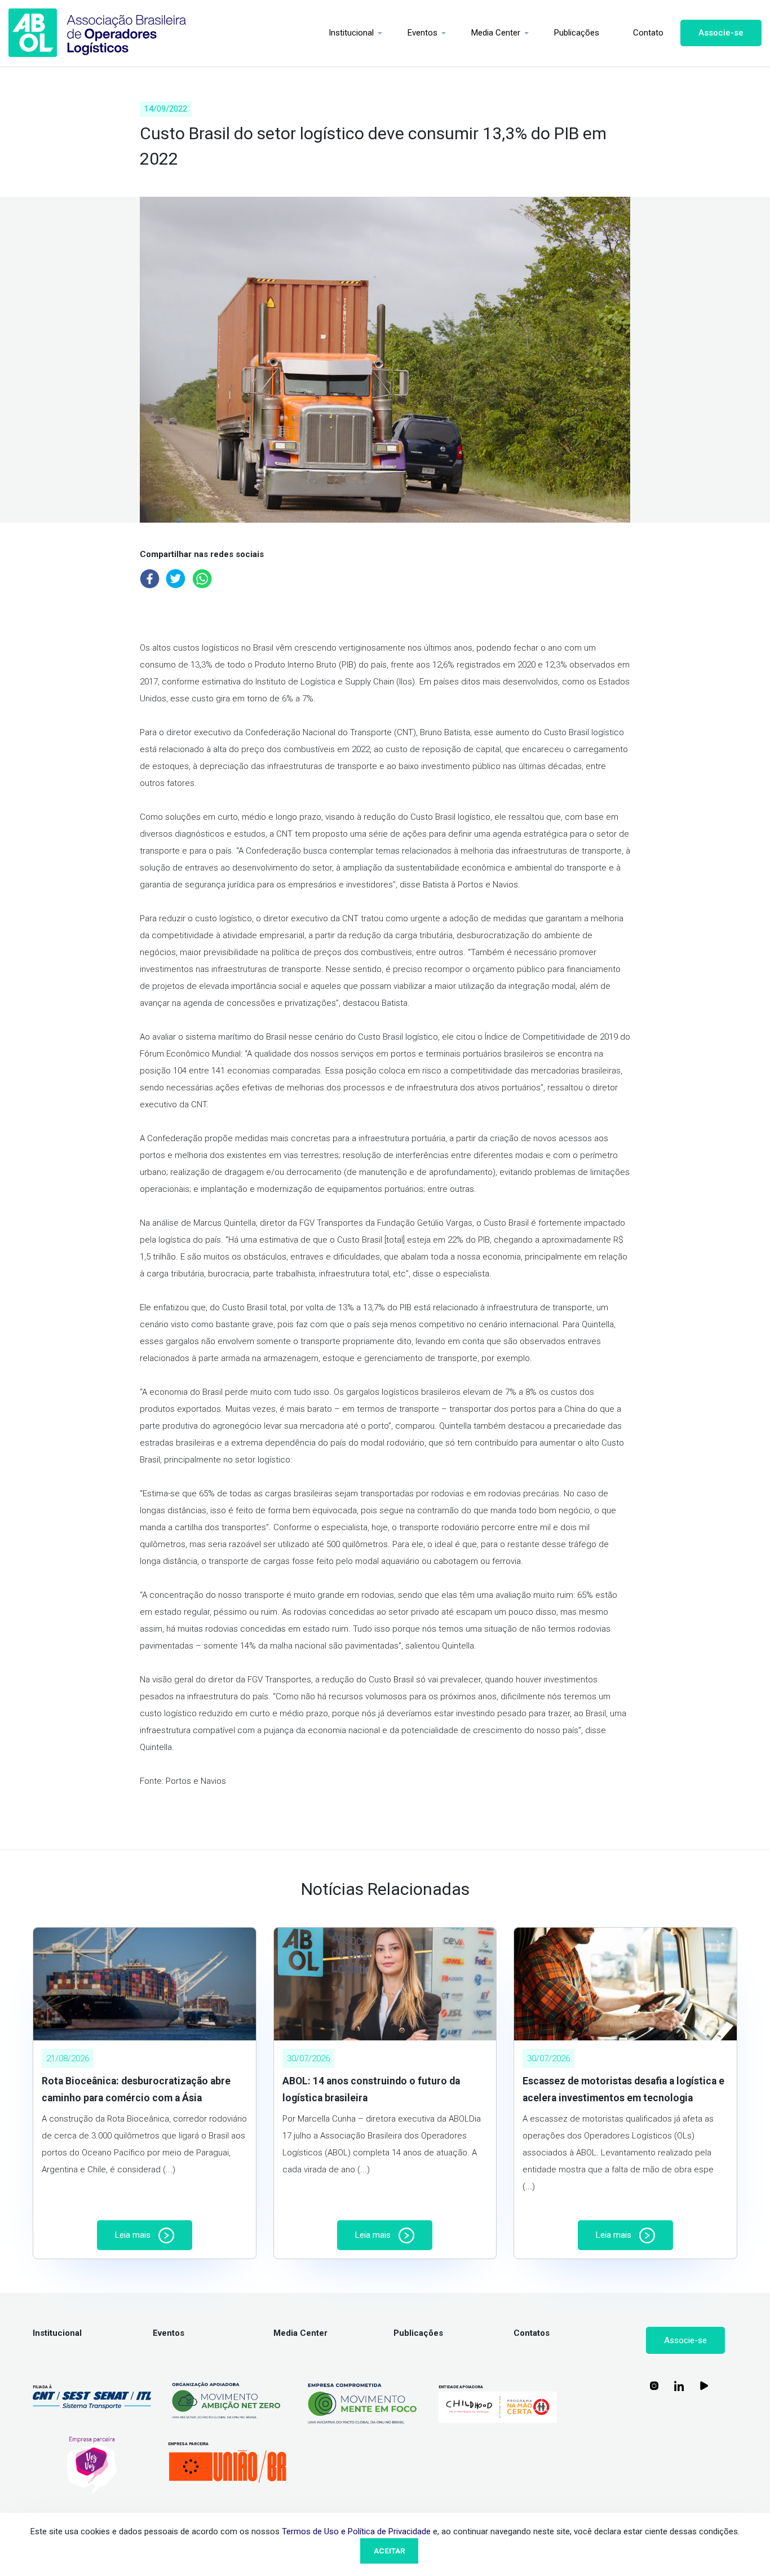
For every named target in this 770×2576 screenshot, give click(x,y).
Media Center (496, 33)
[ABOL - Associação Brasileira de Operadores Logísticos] (98, 33)
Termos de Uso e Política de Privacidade (356, 2531)
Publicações (577, 33)
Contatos (532, 2333)
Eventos (422, 33)
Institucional (351, 33)
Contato (648, 33)
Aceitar (390, 2551)
